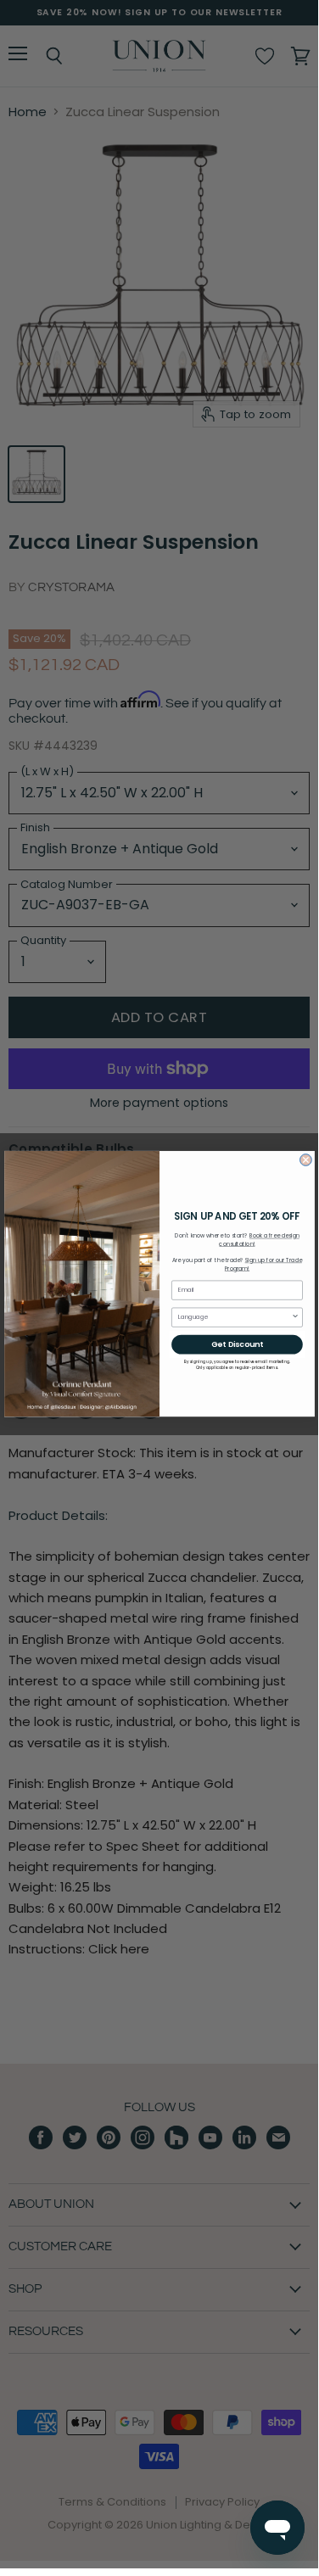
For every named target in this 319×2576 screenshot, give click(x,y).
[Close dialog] (305, 1160)
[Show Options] (295, 1317)
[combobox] (234, 1317)
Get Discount (237, 1345)
